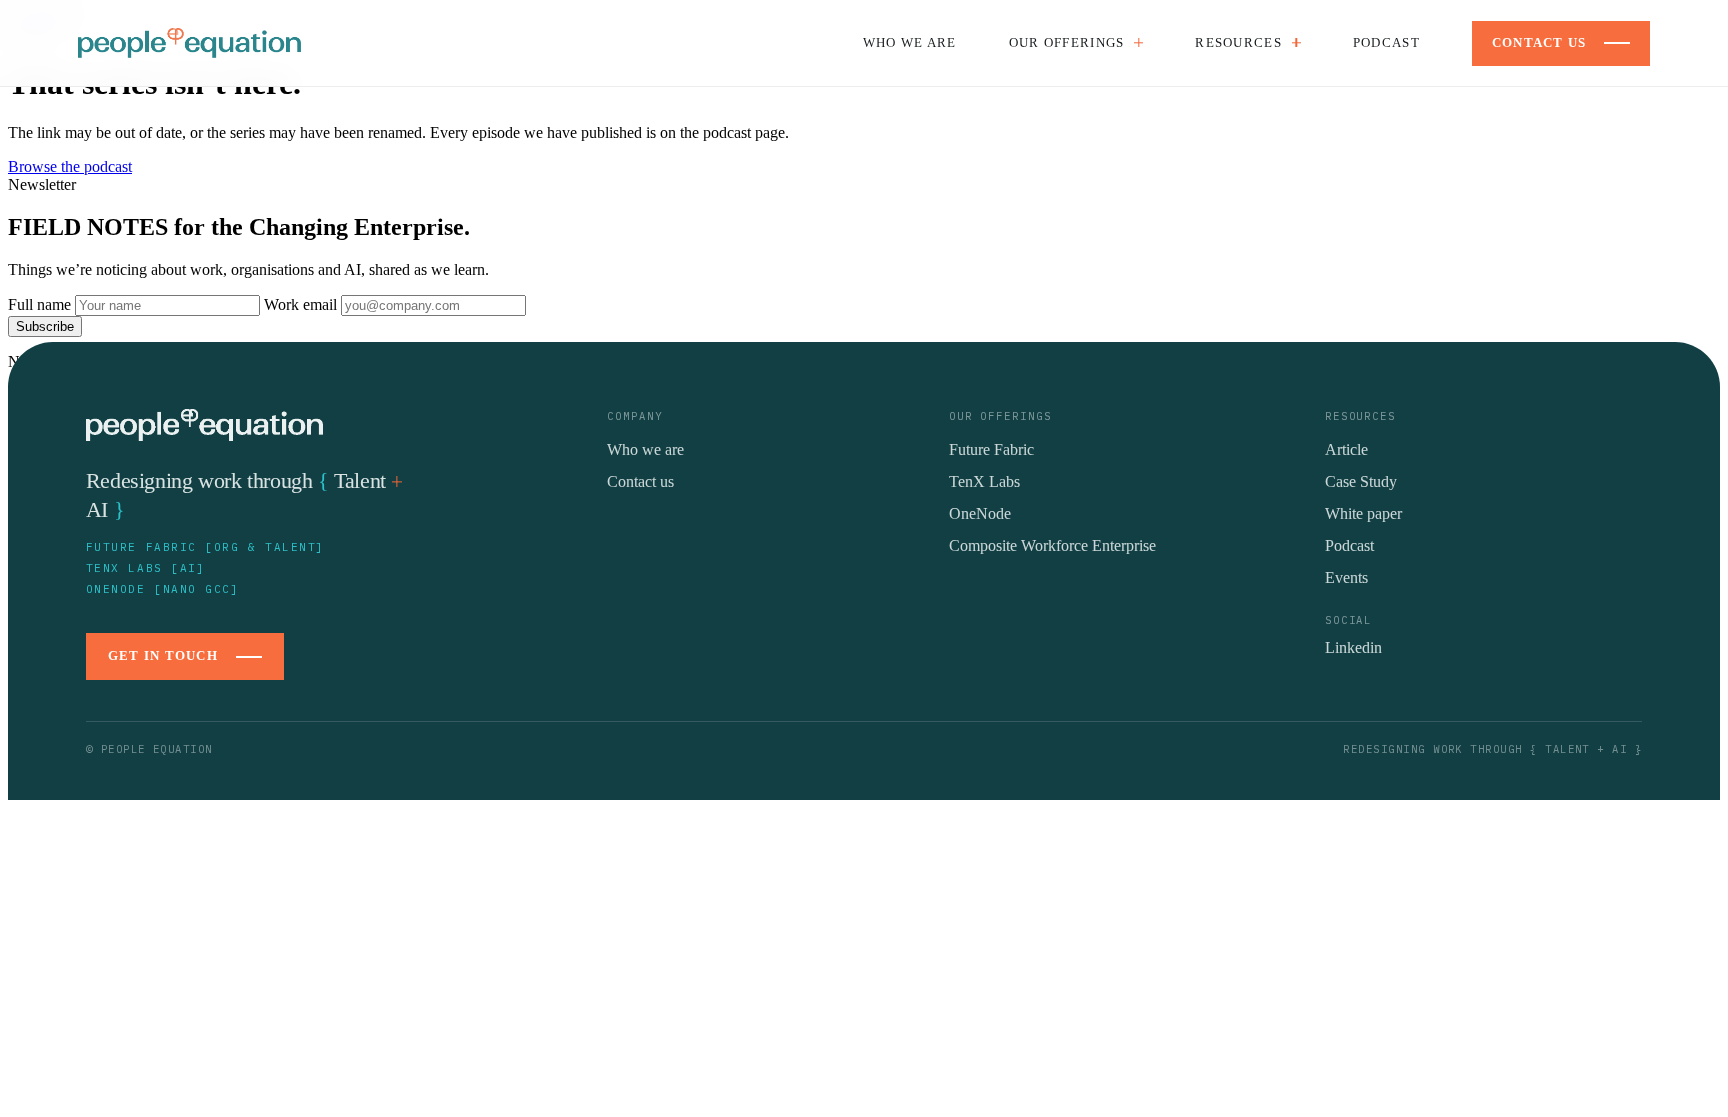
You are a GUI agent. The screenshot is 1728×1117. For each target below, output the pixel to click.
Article (1346, 449)
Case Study (1361, 481)
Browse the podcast (70, 166)
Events (1346, 577)
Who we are (910, 42)
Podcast (1386, 42)
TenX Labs (984, 481)
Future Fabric (991, 449)
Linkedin (1353, 647)
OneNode (980, 513)
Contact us (640, 481)
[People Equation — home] (189, 43)
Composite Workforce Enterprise (1052, 545)
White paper (1363, 513)
